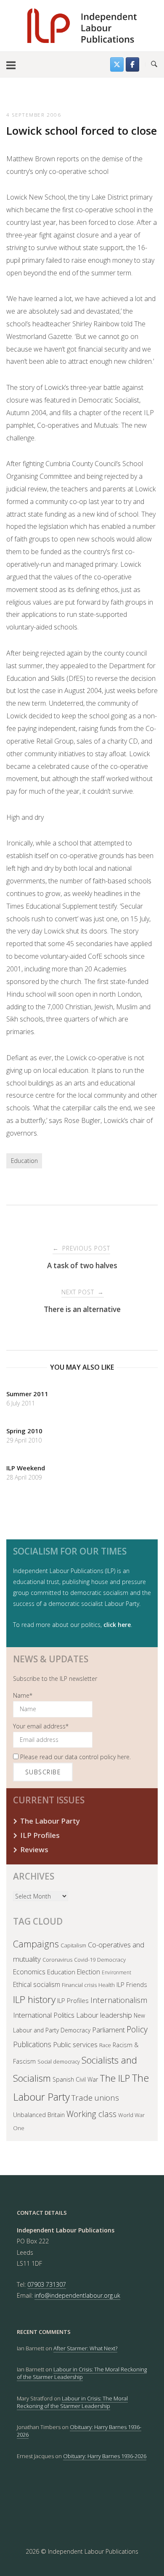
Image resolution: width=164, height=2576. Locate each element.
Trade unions (95, 2098)
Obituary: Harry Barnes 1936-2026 (105, 2456)
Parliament (108, 2030)
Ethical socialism (37, 1984)
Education (24, 1161)
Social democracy (59, 2062)
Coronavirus (57, 1960)
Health (107, 1985)
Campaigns (36, 1944)
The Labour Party (50, 1821)
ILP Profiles (40, 1835)
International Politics (44, 2015)
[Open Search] (154, 64)
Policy (137, 2029)
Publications (32, 2044)
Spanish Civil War (75, 2079)
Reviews (34, 1849)
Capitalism (73, 1945)
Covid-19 (85, 1960)
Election (89, 1972)
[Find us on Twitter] (117, 64)
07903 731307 (47, 2284)
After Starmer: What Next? (85, 2348)
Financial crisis (79, 1985)
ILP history (34, 1999)
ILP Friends (132, 1984)
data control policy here (97, 1757)
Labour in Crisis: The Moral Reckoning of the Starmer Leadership (82, 2373)
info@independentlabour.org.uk (77, 2295)
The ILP (115, 2078)
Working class (91, 2114)
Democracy (111, 1960)
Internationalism (119, 2000)
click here (117, 1625)
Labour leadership (104, 2015)
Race (105, 2045)
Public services (75, 2044)
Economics (29, 1972)
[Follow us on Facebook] (132, 64)
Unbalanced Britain (39, 2115)
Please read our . (75, 1757)
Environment (116, 1972)
